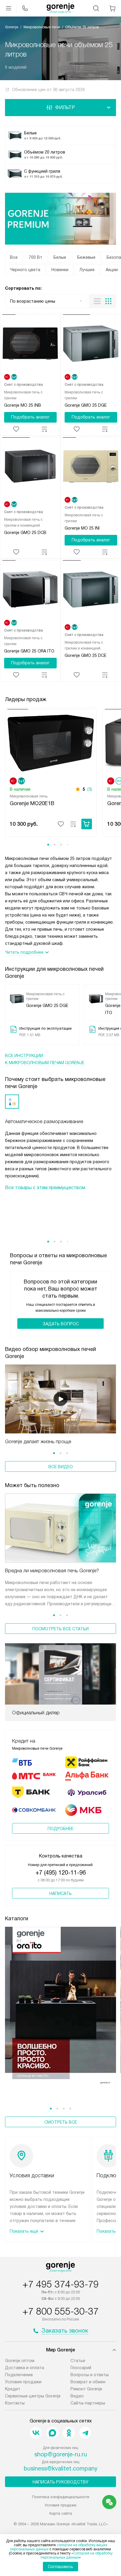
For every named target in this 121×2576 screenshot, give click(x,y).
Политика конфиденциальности (61, 2497)
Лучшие (87, 270)
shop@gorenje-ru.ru (61, 2454)
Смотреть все (61, 2122)
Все (14, 257)
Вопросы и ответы (90, 2375)
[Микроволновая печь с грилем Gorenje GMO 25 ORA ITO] (30, 590)
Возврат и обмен (88, 2382)
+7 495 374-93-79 (60, 2284)
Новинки (60, 270)
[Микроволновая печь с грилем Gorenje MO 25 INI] (91, 467)
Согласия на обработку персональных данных (77, 2555)
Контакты (15, 2403)
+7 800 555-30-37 (60, 2311)
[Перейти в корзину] (112, 8)
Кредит (13, 2389)
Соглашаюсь (60, 2567)
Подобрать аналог (30, 417)
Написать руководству (60, 2482)
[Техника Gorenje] (60, 8)
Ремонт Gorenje (86, 2389)
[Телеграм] (85, 2433)
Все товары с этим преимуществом (45, 1188)
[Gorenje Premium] (60, 219)
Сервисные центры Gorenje (33, 2396)
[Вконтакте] (36, 2433)
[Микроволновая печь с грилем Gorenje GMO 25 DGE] (91, 345)
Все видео (61, 1467)
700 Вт (36, 257)
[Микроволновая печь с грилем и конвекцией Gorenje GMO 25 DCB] (30, 467)
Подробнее (60, 1829)
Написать (60, 1893)
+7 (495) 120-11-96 (61, 1873)
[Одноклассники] (69, 2433)
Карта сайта (61, 2513)
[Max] (52, 2433)
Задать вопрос (61, 1324)
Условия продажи (23, 2382)
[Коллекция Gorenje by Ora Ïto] (60, 2009)
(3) (90, 789)
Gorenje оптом (20, 2361)
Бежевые (86, 257)
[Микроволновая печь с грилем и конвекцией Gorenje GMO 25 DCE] (91, 590)
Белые (60, 257)
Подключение (19, 2375)
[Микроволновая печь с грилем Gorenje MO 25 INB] (30, 345)
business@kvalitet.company (61, 2468)
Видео (77, 2396)
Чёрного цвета (25, 270)
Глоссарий (81, 2368)
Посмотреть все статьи (60, 1629)
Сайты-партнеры (88, 2403)
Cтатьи (78, 2361)
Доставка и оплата (25, 2368)
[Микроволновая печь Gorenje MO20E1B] (51, 742)
